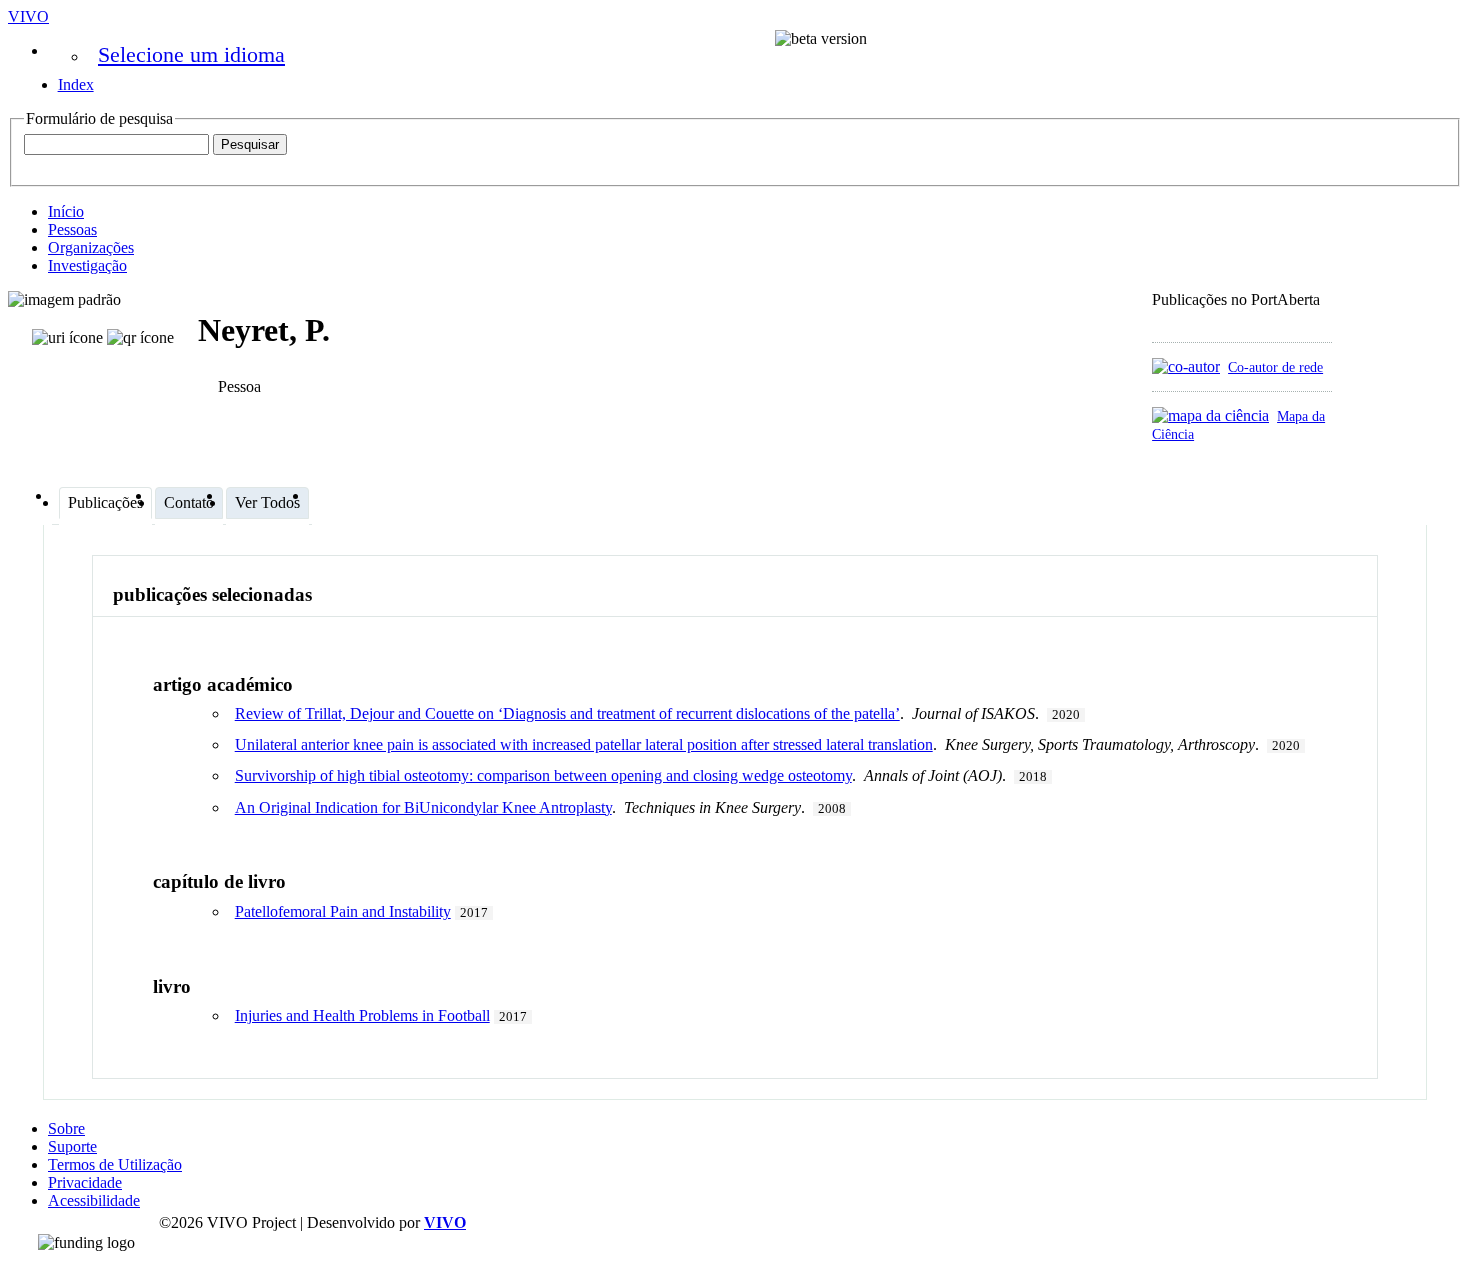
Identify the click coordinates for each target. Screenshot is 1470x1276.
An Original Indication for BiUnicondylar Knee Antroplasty (423, 807)
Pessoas (72, 229)
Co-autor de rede (1275, 367)
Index (76, 84)
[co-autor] (1186, 366)
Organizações (91, 247)
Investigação (87, 265)
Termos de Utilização (115, 1164)
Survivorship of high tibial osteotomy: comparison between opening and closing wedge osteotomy (543, 775)
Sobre (66, 1128)
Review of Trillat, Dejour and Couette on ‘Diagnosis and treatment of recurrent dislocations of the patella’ (567, 713)
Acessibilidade (94, 1200)
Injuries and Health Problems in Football (362, 1015)
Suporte (72, 1146)
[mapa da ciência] (1210, 415)
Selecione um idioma (191, 54)
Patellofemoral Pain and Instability (343, 911)
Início (66, 211)
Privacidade (85, 1182)
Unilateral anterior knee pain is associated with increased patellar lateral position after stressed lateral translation (584, 744)
